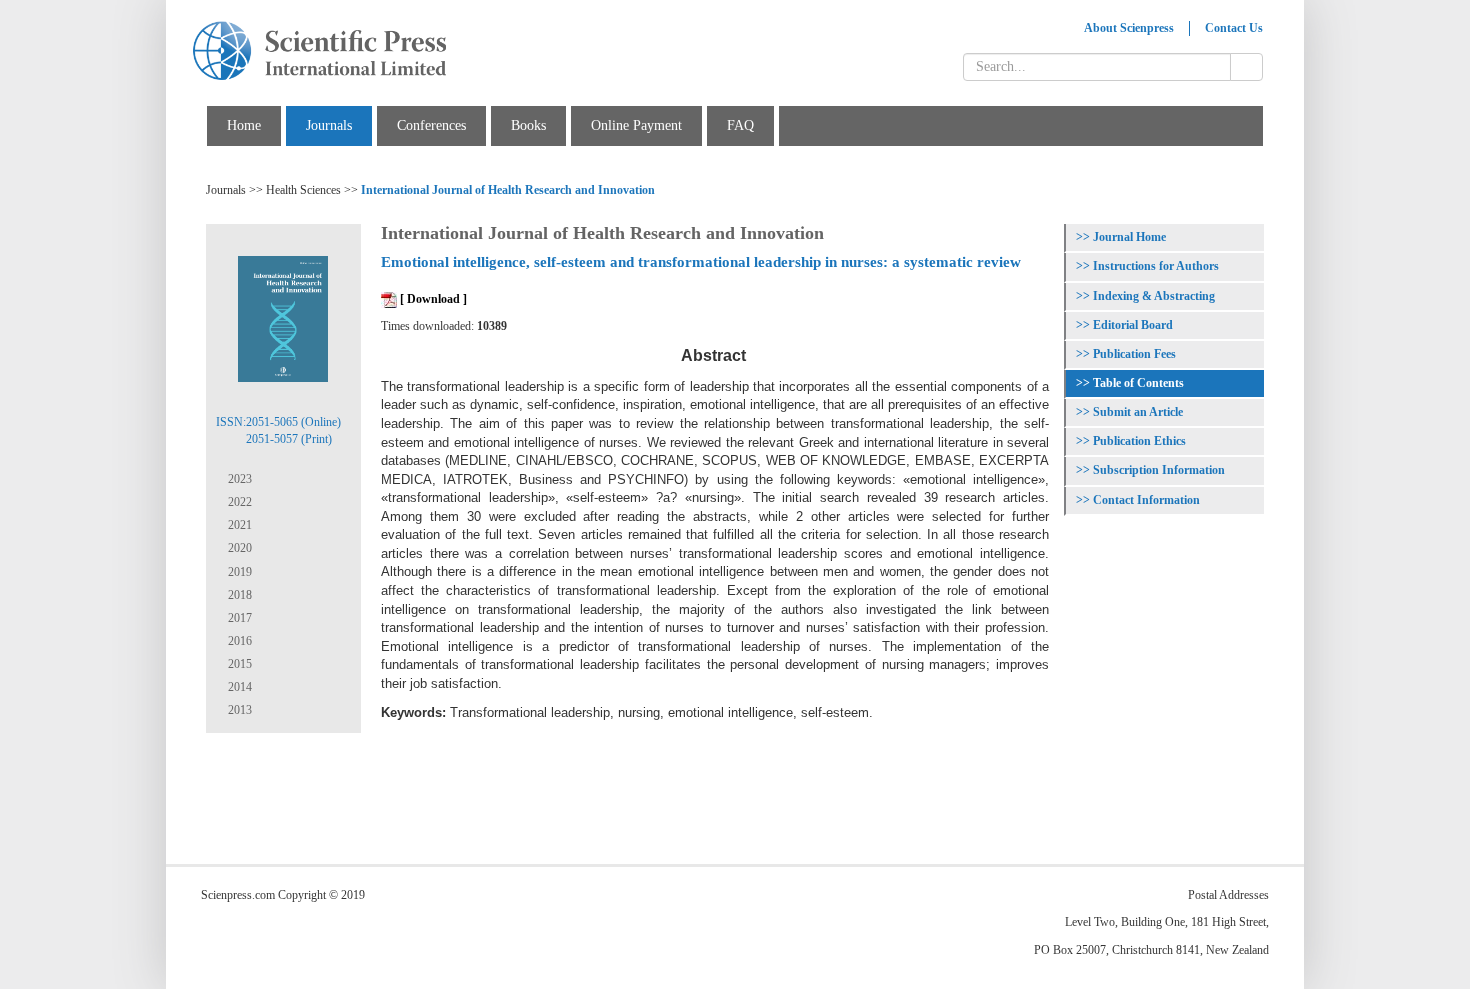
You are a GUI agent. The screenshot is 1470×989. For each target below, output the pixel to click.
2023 (238, 479)
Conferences (431, 125)
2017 (238, 618)
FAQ (740, 125)
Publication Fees (1134, 354)
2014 (238, 687)
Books (528, 125)
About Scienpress (1129, 28)
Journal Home (1129, 237)
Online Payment (636, 125)
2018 (238, 595)
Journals (329, 125)
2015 (238, 664)
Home (244, 125)
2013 (238, 710)
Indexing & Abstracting (1154, 296)
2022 (238, 502)
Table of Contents (1138, 383)
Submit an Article (1138, 412)
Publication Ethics (1139, 441)
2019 (238, 572)
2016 (238, 641)
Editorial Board (1133, 325)
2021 (238, 525)
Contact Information (1146, 500)
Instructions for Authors (1156, 266)
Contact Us (1234, 28)
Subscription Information (1159, 470)
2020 (238, 548)
